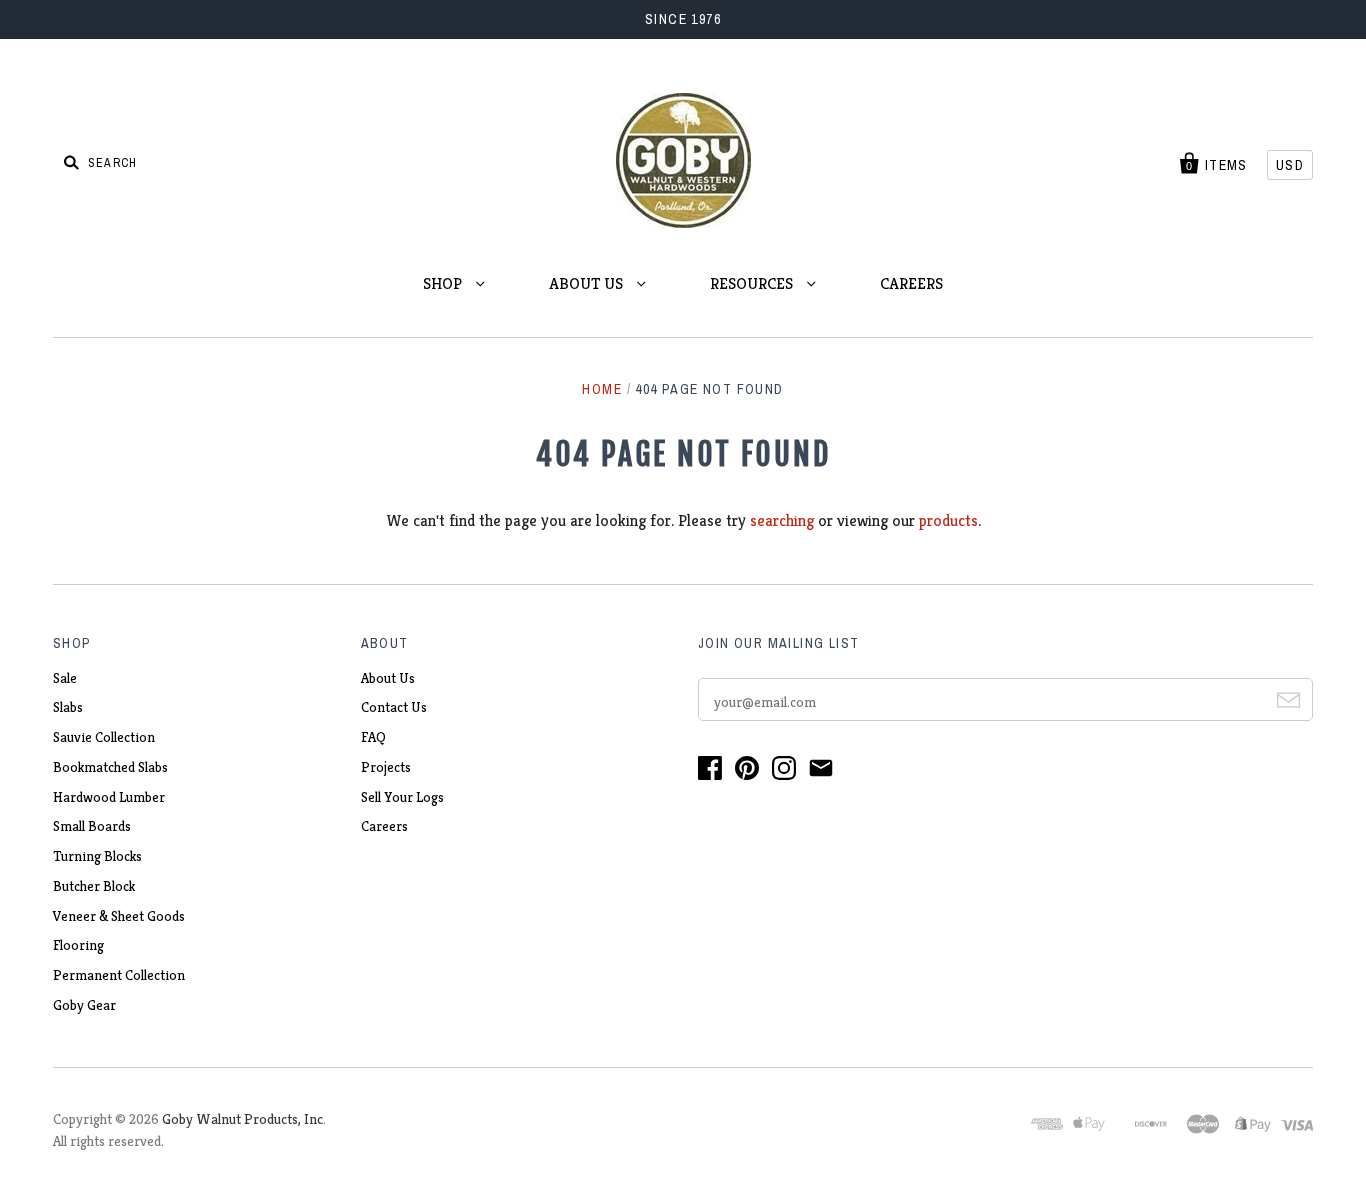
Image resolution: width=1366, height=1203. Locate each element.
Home (602, 389)
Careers (384, 826)
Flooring (78, 945)
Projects (386, 767)
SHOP (444, 283)
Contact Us (394, 707)
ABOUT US (588, 283)
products (948, 520)
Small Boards (92, 826)
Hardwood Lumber (109, 797)
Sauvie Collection (104, 737)
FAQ (373, 737)
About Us (388, 678)
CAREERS (911, 283)
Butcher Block (94, 886)
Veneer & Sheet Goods (119, 916)
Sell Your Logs (402, 797)
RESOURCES (753, 283)
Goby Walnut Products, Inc (242, 1119)
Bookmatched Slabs (110, 767)
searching (782, 520)
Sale (65, 678)
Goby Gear (84, 1005)
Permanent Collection (119, 975)
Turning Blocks (97, 856)
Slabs (68, 707)
